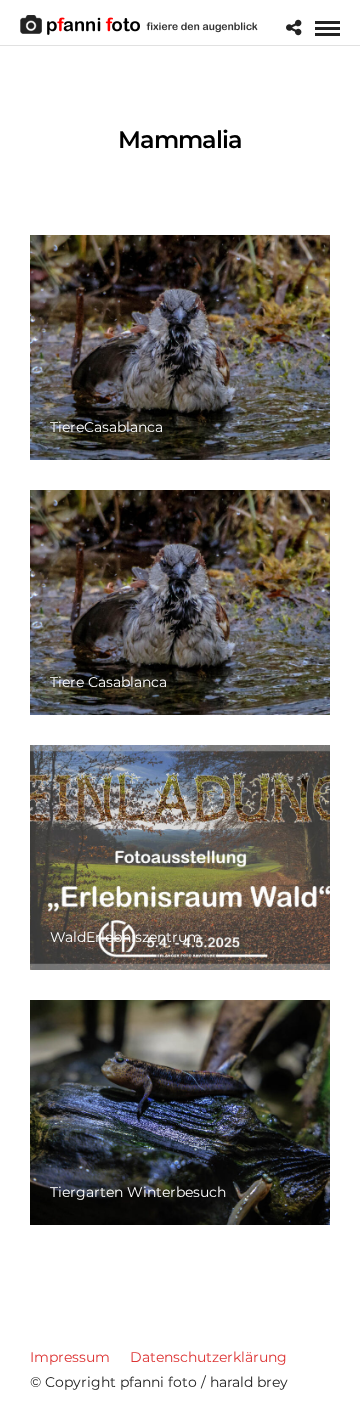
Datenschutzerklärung (208, 1357)
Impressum (70, 1357)
